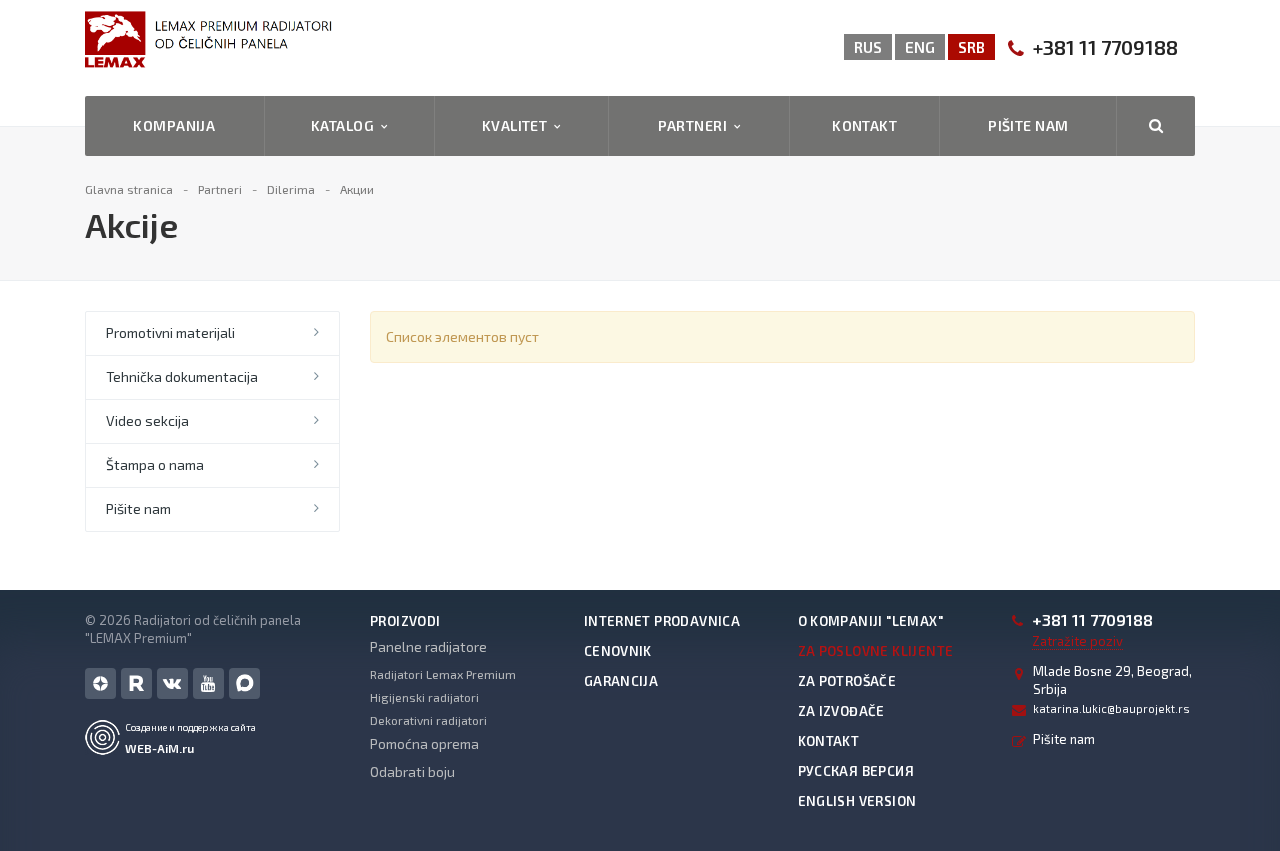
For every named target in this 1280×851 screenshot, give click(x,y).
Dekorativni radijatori (428, 720)
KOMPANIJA (174, 125)
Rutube (136, 683)
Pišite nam (138, 508)
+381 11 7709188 (1105, 47)
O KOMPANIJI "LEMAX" (870, 621)
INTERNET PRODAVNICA (662, 621)
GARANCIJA (621, 681)
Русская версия (856, 771)
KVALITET (518, 125)
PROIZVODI (405, 621)
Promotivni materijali (170, 332)
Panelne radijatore (428, 646)
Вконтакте (172, 683)
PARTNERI (696, 125)
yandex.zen (100, 683)
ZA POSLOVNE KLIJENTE (876, 651)
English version (857, 801)
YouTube (208, 683)
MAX (244, 683)
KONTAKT (864, 125)
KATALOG (346, 125)
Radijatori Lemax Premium (443, 674)
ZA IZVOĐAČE (841, 711)
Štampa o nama (155, 464)
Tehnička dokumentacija (182, 376)
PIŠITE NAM (1028, 125)
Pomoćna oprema (424, 743)
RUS (868, 47)
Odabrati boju (412, 771)
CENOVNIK (618, 651)
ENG (920, 47)
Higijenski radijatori (424, 697)
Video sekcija (147, 420)
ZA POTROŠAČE (847, 681)
